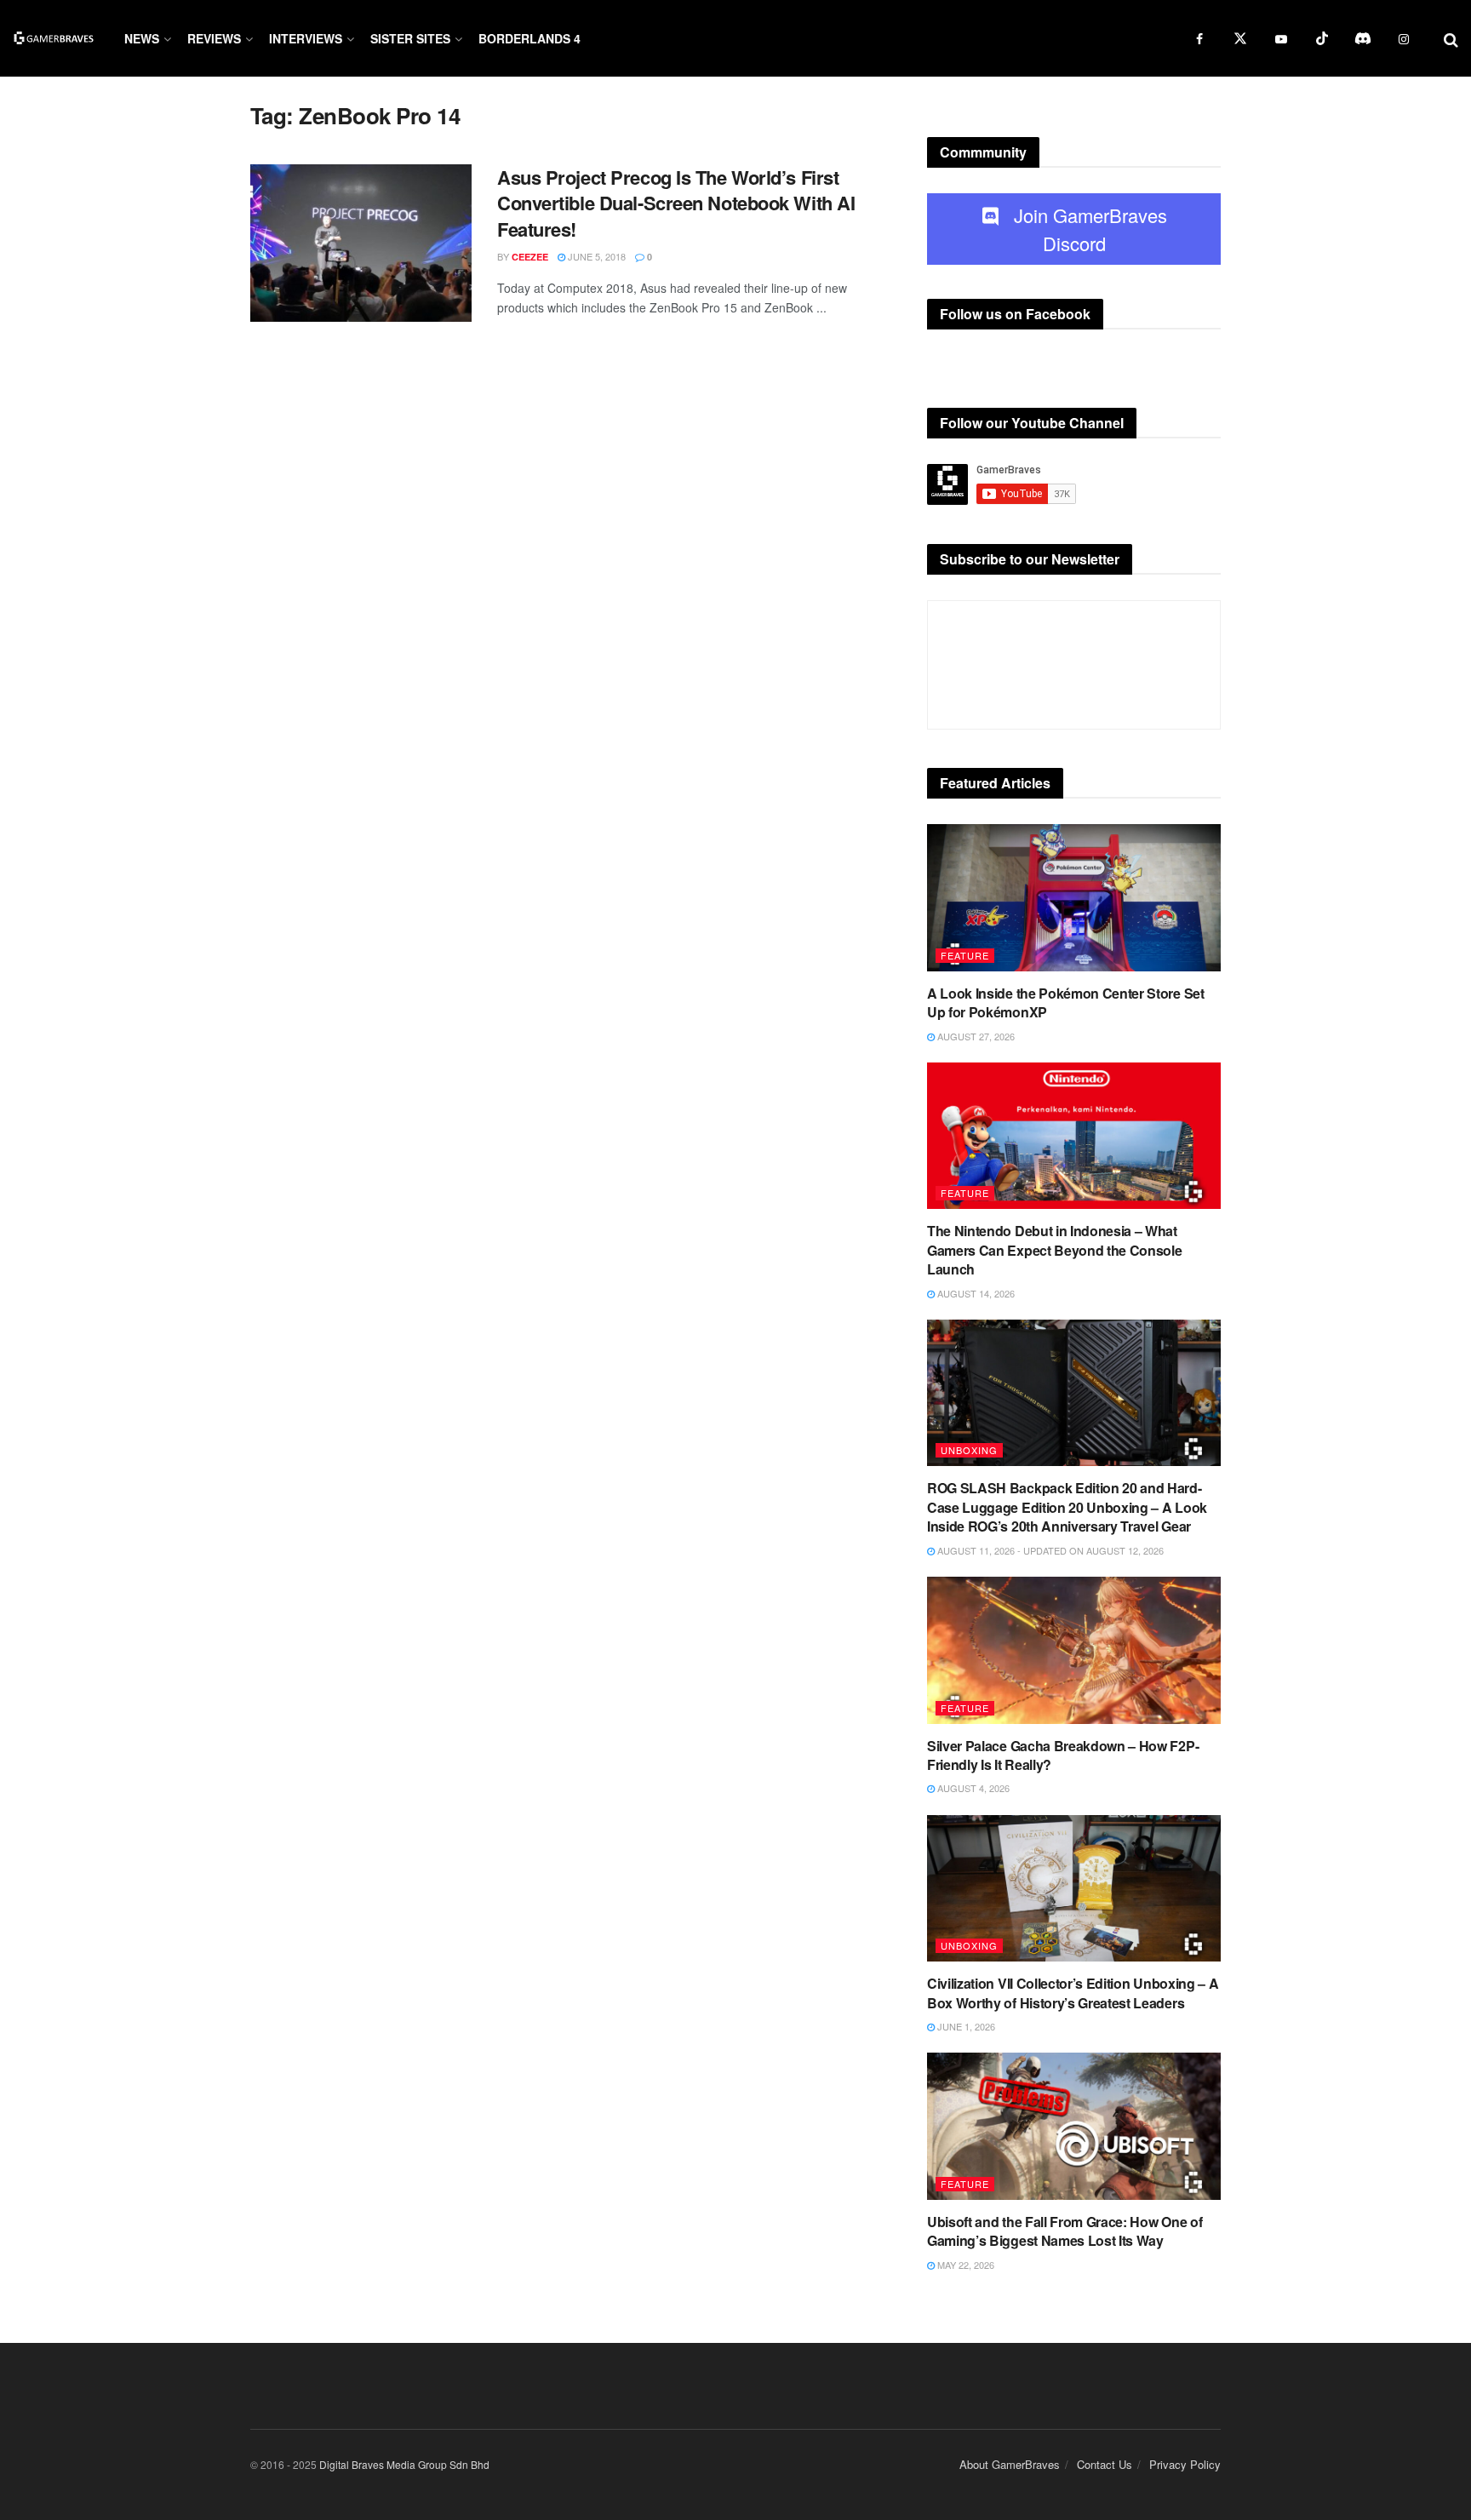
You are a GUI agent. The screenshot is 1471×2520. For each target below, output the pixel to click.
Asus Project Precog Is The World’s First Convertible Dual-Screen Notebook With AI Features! (676, 203)
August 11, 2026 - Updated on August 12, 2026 (1049, 1550)
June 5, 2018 (595, 256)
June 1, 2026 (965, 2026)
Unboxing (969, 1450)
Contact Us (1105, 2464)
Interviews (306, 38)
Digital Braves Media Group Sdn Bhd (404, 2464)
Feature (965, 955)
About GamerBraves (1010, 2464)
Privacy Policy (1185, 2464)
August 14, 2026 (975, 1293)
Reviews (214, 38)
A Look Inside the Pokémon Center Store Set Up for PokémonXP (1066, 1002)
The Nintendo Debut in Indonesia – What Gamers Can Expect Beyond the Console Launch (1054, 1250)
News (142, 38)
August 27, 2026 (975, 1036)
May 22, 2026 (964, 2265)
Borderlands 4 (529, 38)
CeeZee (530, 257)
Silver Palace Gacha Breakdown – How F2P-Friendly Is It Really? (1063, 1755)
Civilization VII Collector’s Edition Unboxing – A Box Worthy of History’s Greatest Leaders (1073, 1993)
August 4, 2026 (972, 1788)
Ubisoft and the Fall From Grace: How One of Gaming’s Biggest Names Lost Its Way (1065, 2231)
